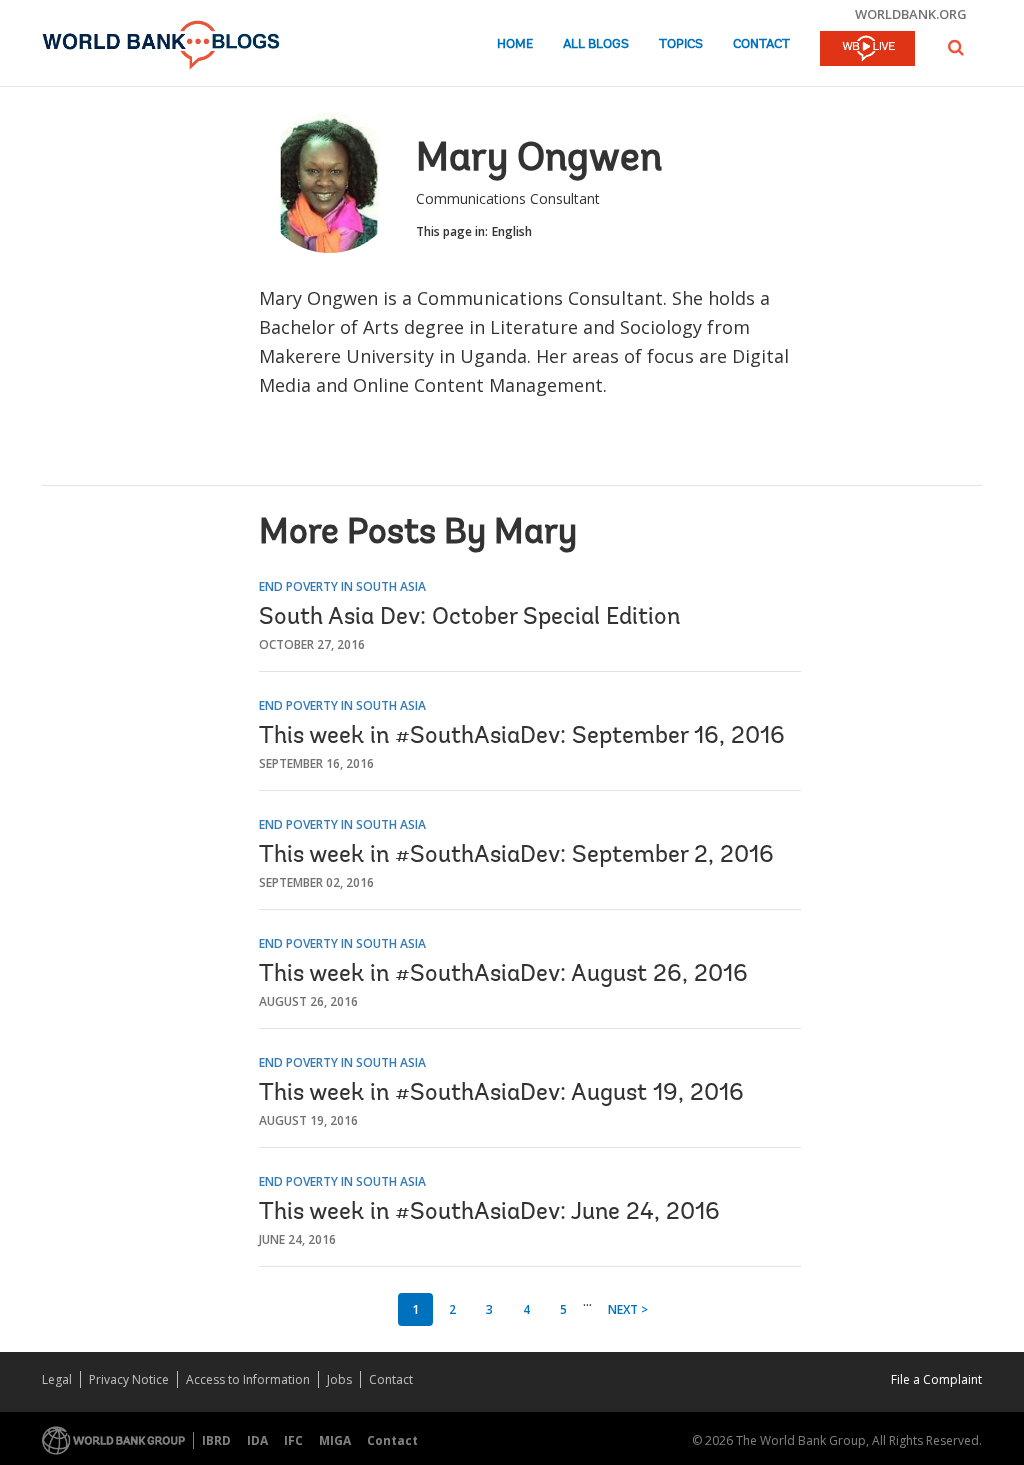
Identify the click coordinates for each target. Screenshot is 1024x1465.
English (512, 231)
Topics (681, 44)
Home (515, 44)
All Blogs (596, 44)
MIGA (335, 1440)
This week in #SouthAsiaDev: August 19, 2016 (501, 1094)
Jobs (339, 1379)
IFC (293, 1440)
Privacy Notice (129, 1379)
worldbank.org (911, 14)
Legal (57, 1379)
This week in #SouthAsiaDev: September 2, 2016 (516, 856)
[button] (956, 47)
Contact (761, 44)
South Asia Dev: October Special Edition (469, 618)
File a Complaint (936, 1379)
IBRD (216, 1440)
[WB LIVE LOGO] (867, 50)
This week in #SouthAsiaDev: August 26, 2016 (503, 975)
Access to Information (248, 1379)
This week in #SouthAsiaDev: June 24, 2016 (489, 1213)
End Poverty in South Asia (342, 586)
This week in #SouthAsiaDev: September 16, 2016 (522, 737)
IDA (257, 1440)
